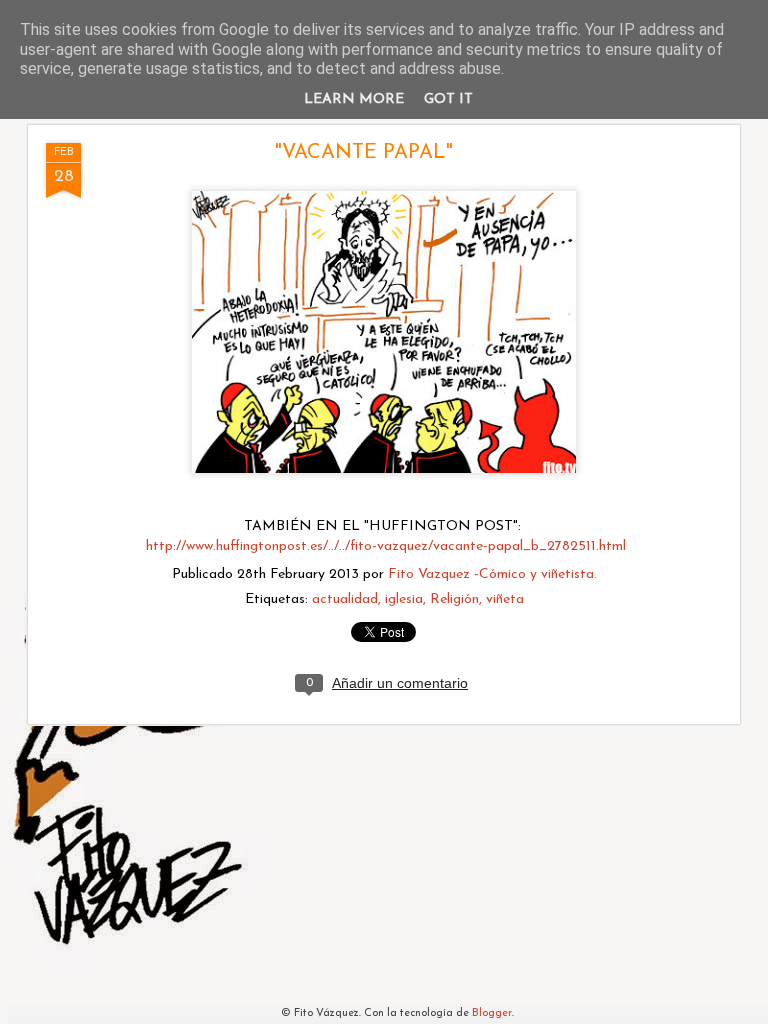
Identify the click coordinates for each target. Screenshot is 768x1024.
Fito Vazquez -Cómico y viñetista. (492, 574)
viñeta (505, 599)
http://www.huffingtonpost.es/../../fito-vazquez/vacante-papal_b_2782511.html (386, 546)
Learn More (354, 99)
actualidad (345, 599)
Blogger (492, 1013)
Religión (454, 599)
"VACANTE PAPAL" (364, 153)
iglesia (404, 599)
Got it (448, 99)
